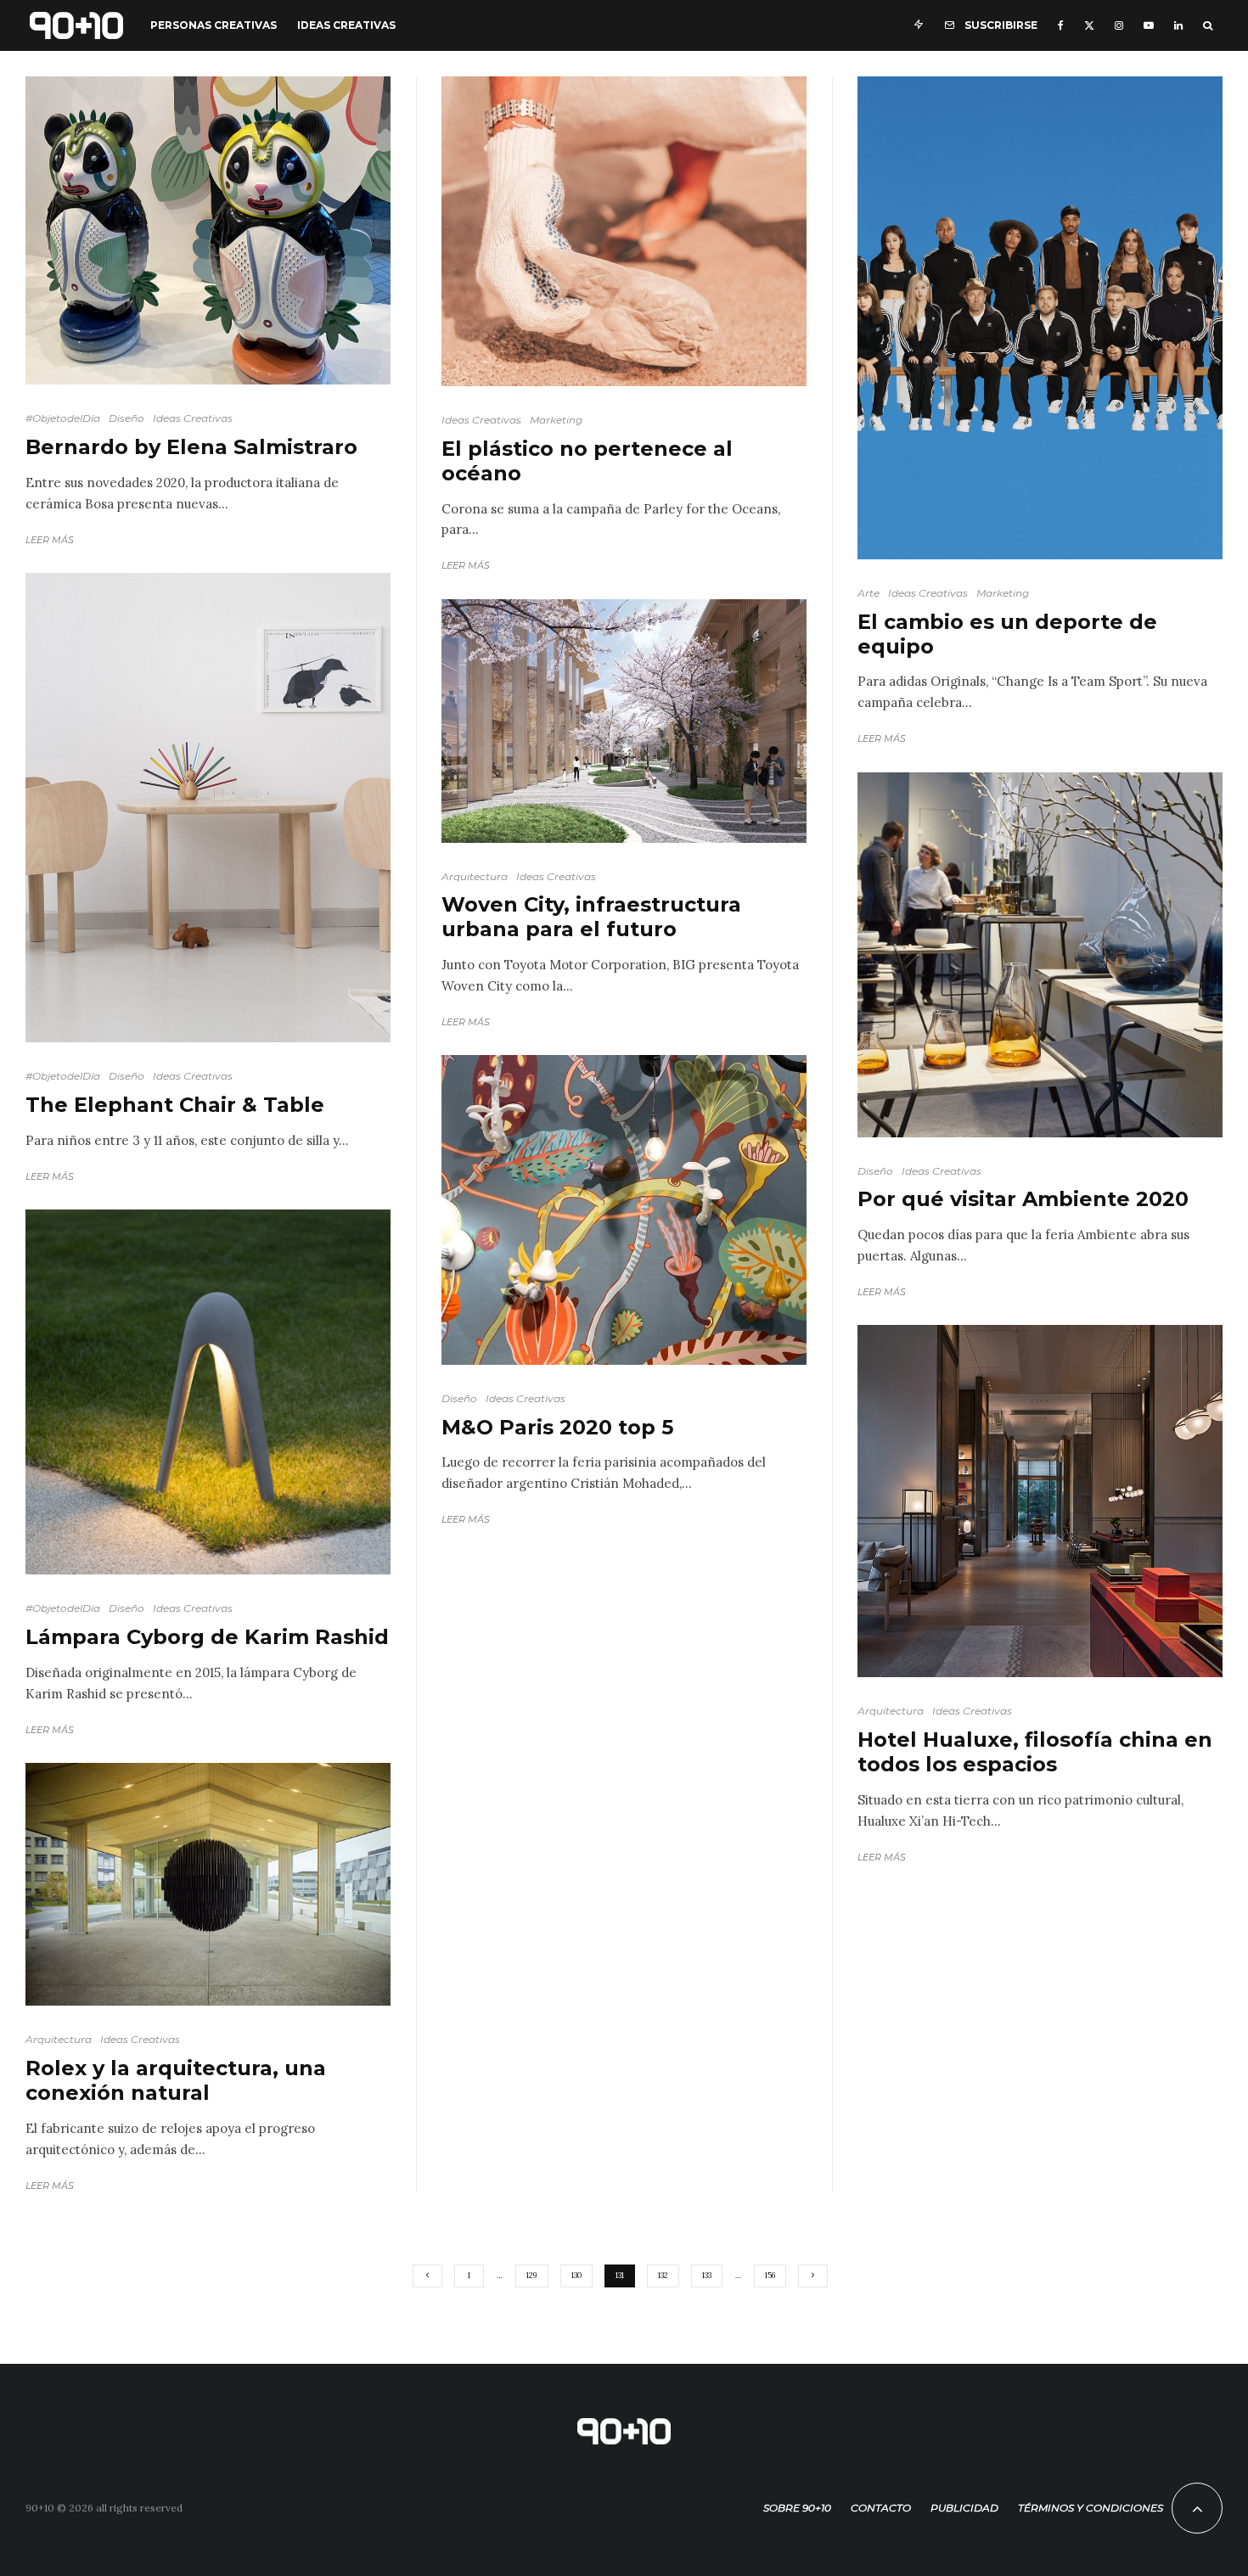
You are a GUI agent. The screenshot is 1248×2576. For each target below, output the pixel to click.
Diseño (126, 418)
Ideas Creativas (346, 25)
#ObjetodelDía (63, 418)
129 (532, 2275)
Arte (869, 593)
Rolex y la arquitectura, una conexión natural (176, 2081)
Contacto (881, 2508)
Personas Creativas (214, 25)
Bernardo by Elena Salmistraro (191, 447)
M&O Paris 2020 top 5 (557, 1428)
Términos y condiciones (1091, 2508)
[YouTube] (1149, 25)
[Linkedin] (1178, 25)
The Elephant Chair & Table (175, 1105)
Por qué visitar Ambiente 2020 (1023, 1199)
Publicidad (964, 2508)
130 (576, 2275)
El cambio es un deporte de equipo (1007, 634)
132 (663, 2275)
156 (770, 2275)
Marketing (556, 420)
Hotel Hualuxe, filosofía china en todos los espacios (1035, 1752)
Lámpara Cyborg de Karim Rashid (207, 1637)
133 (707, 2275)
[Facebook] (1061, 25)
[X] (1089, 25)
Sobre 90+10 (797, 2508)
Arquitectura (59, 2039)
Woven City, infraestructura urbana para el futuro (591, 917)
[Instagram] (1119, 25)
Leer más (50, 540)
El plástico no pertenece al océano (587, 461)
